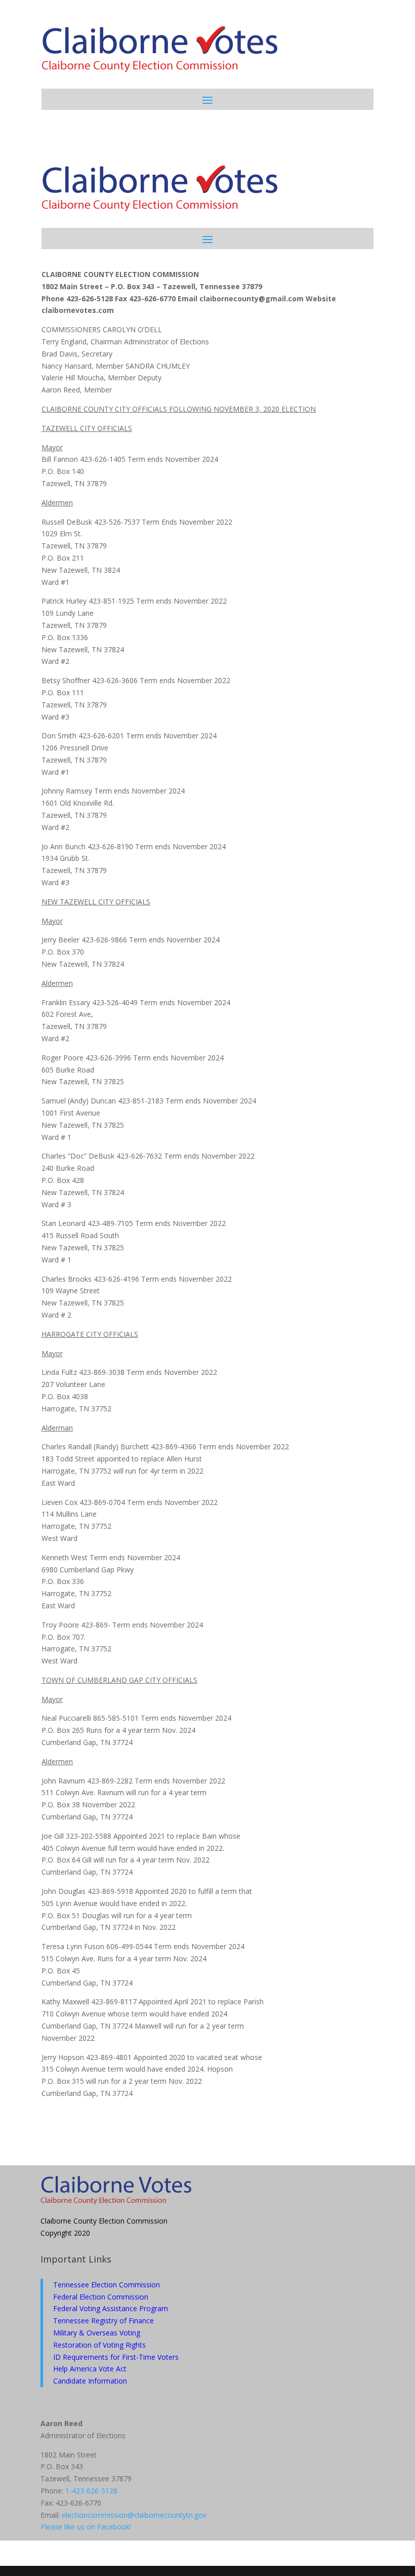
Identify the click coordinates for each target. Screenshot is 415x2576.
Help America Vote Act (90, 2369)
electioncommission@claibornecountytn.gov (134, 2515)
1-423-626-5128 (91, 2491)
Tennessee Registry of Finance (103, 2321)
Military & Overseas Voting (97, 2333)
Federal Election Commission (101, 2297)
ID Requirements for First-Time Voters (116, 2357)
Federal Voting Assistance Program (111, 2308)
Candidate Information (90, 2381)
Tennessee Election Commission (107, 2285)
